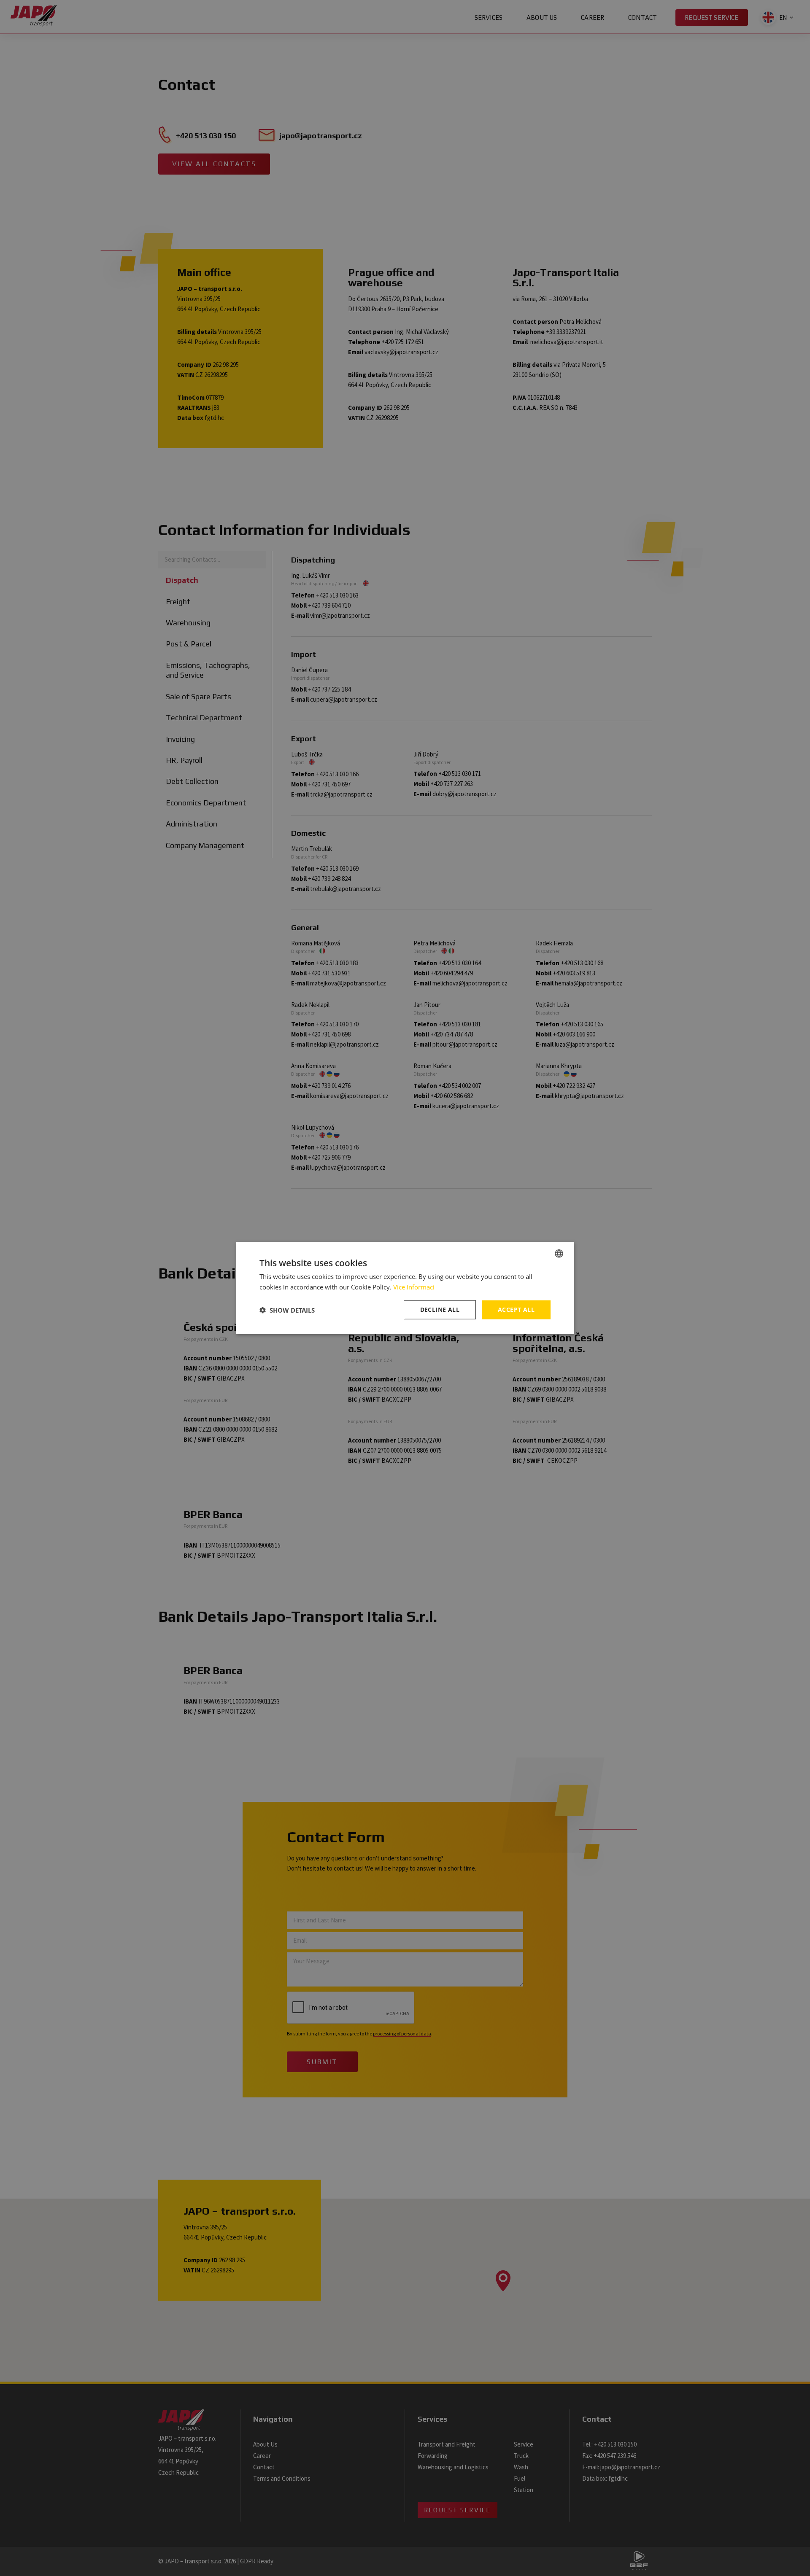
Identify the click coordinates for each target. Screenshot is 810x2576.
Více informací (414, 1287)
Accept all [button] (516, 1310)
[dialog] (405, 1288)
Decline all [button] (440, 1310)
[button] (287, 1310)
